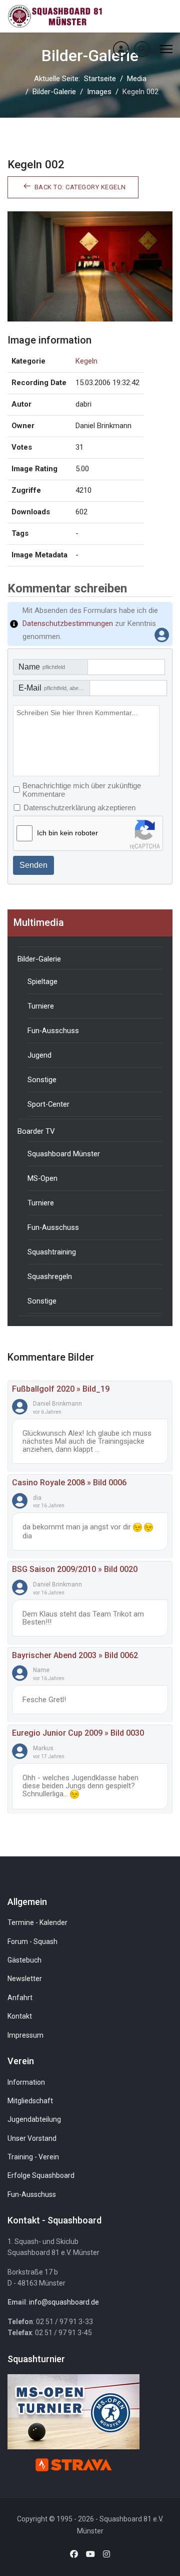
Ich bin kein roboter (67, 833)
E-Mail (54, 688)
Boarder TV (36, 1131)
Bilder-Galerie (39, 959)
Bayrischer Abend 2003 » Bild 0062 (75, 1655)
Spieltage (42, 982)
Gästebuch (24, 1960)
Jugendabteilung (34, 2119)
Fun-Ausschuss (53, 1031)
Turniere (41, 1006)
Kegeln (86, 361)
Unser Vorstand (32, 2138)
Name (42, 667)
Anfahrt (20, 1998)
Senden (33, 865)
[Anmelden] (121, 49)
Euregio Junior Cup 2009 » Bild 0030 (78, 1733)
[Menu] (166, 49)
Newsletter (25, 1979)
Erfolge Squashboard (41, 2175)
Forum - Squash (32, 1942)
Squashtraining (52, 1252)
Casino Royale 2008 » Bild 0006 (69, 1483)
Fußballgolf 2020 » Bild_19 (61, 1389)
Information (26, 2082)
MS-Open (42, 1178)
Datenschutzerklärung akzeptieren (79, 808)
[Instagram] (106, 2554)
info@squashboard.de (64, 2302)
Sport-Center (48, 1104)
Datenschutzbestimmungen (68, 623)
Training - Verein (33, 2157)
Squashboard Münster (64, 1154)
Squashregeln (50, 1276)
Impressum (25, 2035)
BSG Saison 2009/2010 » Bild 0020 (75, 1569)
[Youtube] (90, 2554)
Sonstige (42, 1080)
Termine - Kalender (37, 1922)
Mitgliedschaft (30, 2101)
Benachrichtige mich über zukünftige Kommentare (82, 790)
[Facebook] (74, 2554)
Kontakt (20, 2016)
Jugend (39, 1055)
